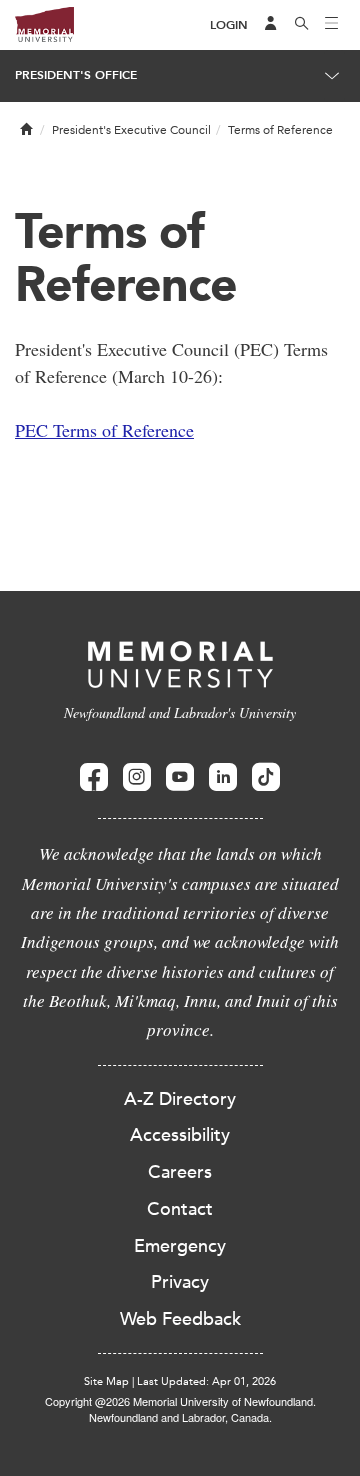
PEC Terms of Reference (104, 430)
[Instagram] (137, 777)
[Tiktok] (266, 777)
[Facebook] (94, 777)
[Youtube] (180, 777)
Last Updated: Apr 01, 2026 (206, 1381)
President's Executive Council (131, 130)
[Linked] (223, 777)
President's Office (76, 75)
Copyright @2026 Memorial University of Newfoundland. (180, 1401)
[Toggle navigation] (332, 25)
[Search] (302, 25)
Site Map (106, 1381)
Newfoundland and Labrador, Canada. (180, 1417)
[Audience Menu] (271, 25)
